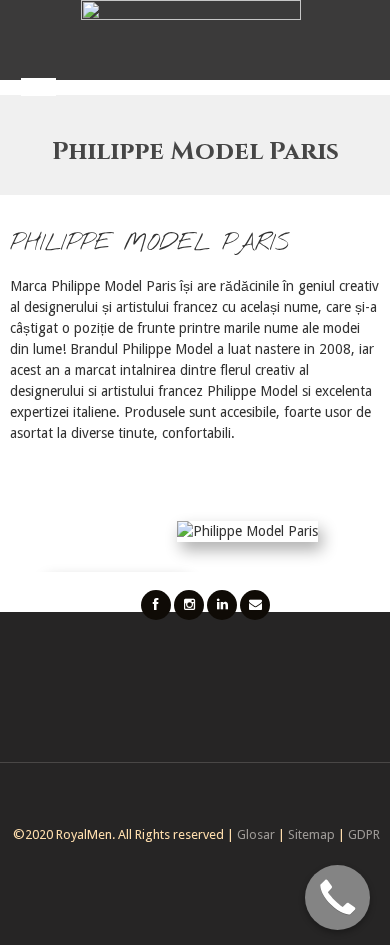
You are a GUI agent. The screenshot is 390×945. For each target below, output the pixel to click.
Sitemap (311, 834)
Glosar (256, 834)
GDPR (364, 834)
